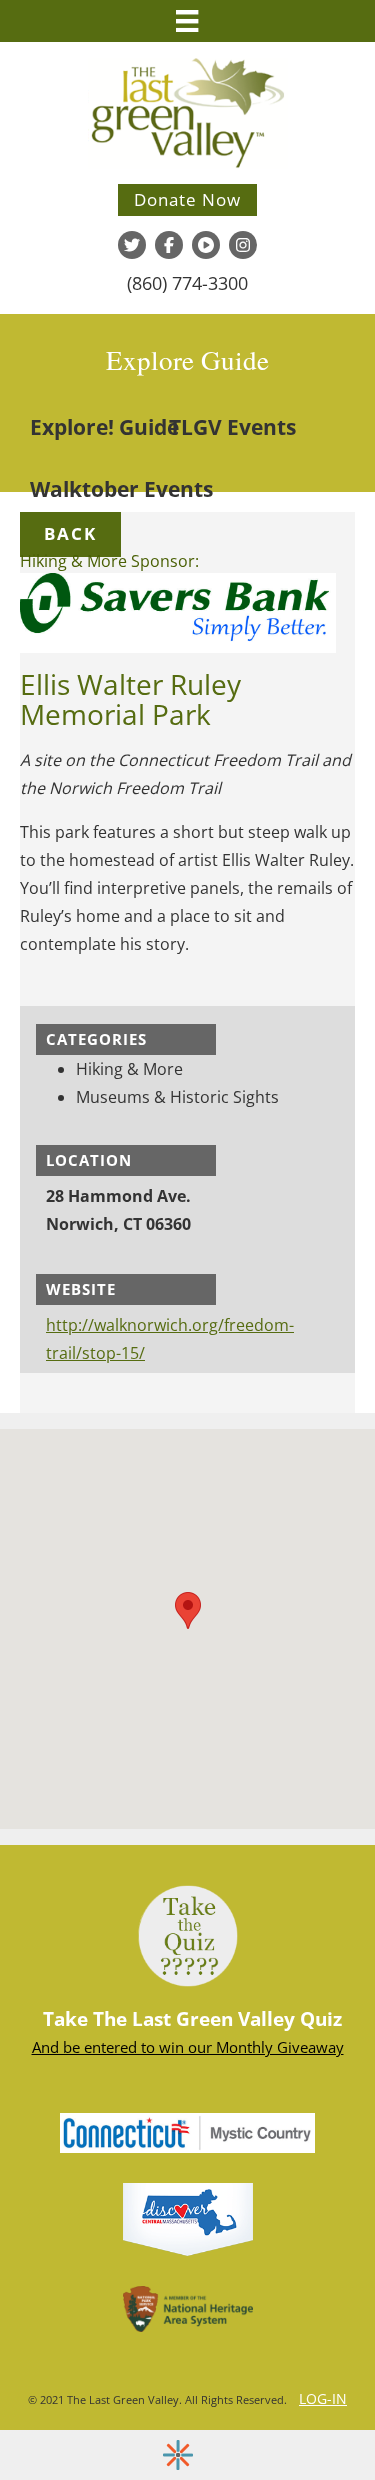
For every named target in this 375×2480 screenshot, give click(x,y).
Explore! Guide (104, 427)
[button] (70, 534)
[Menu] (187, 21)
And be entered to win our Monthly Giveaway (188, 2047)
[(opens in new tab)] (188, 2218)
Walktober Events (121, 489)
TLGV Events (232, 427)
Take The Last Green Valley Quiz (192, 2019)
